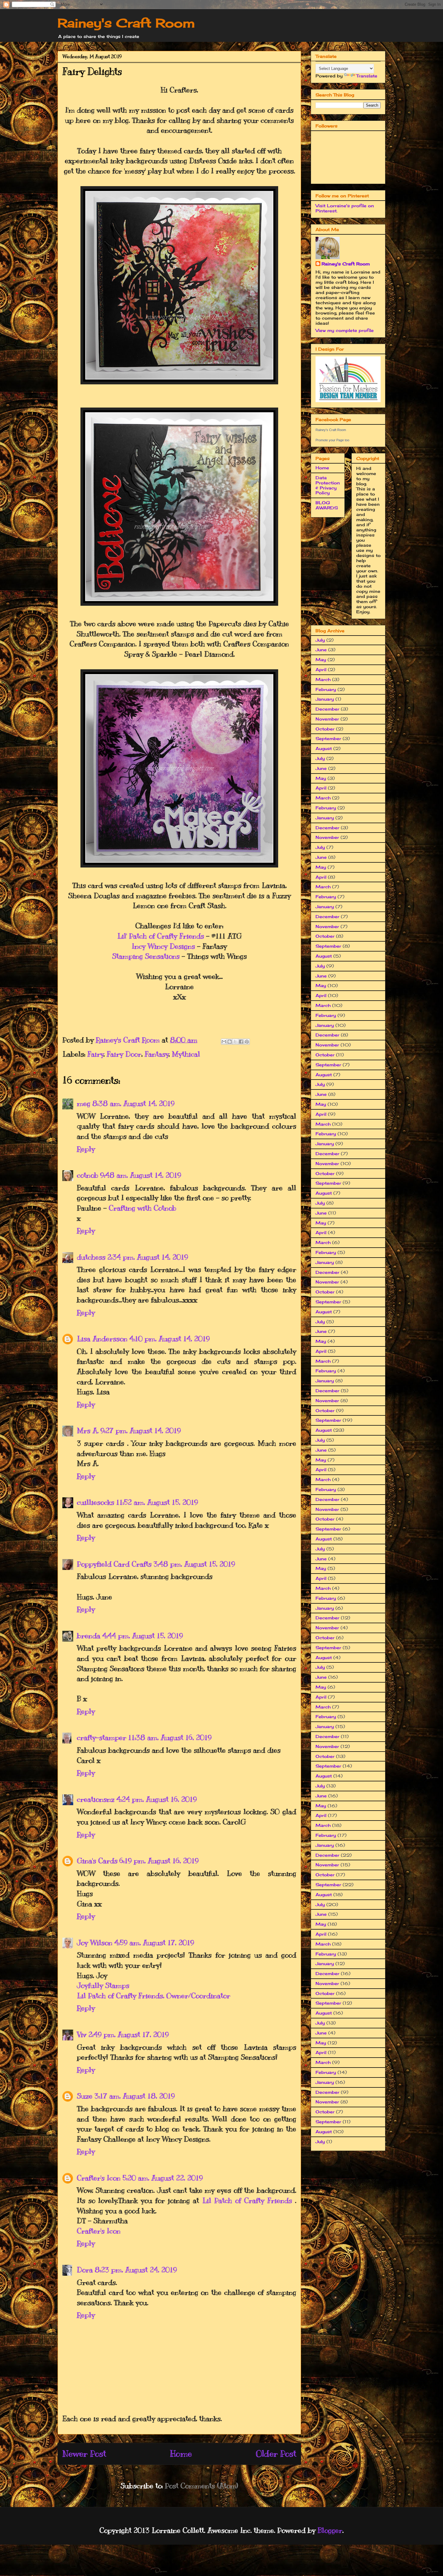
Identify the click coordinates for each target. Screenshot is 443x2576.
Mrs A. (88, 1430)
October (325, 729)
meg (84, 1103)
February (326, 689)
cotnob (88, 1175)
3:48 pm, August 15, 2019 (194, 1564)
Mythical (186, 1054)
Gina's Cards (97, 1861)
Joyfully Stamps (103, 1985)
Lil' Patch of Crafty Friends (161, 936)
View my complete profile (345, 330)
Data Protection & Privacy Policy (328, 485)
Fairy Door (124, 1054)
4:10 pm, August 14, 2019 (170, 1339)
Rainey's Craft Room (126, 23)
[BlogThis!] (230, 1042)
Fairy (96, 1054)
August (324, 748)
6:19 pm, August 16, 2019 (159, 1861)
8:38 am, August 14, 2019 (133, 1103)
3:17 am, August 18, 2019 (135, 2096)
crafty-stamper (102, 1737)
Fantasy (157, 1054)
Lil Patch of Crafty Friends (249, 2200)
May (321, 660)
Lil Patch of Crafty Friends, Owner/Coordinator (154, 1996)
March (323, 679)
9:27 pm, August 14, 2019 (141, 1430)
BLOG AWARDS (327, 505)
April (321, 669)
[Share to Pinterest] (247, 1042)
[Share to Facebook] (241, 1042)
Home (181, 2454)
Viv (82, 2034)
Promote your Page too (332, 440)
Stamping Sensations (146, 956)
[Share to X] (235, 1042)
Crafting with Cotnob (143, 1208)
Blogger (330, 2530)
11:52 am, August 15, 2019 (157, 1502)
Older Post (276, 2454)
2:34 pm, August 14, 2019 (148, 1257)
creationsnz (96, 1799)
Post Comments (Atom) (201, 2486)
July (320, 640)
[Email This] (224, 1042)
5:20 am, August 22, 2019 (163, 2178)
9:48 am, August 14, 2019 (141, 1175)
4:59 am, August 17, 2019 (154, 1943)
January (325, 699)
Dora (85, 2270)
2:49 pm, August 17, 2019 (129, 2034)
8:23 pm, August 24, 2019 (136, 2270)
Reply (86, 1149)
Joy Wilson (95, 1943)
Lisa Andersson (102, 1339)
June (321, 650)
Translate (367, 76)
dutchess (91, 1257)
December (327, 709)
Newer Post (84, 2454)
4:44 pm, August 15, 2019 (143, 1636)
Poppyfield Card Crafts (114, 1564)
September (328, 738)
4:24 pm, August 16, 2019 (157, 1799)
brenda (89, 1636)
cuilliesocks (96, 1502)
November (327, 719)
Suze (85, 2096)
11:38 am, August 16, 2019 (170, 1737)
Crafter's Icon (99, 2178)
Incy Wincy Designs (163, 946)
